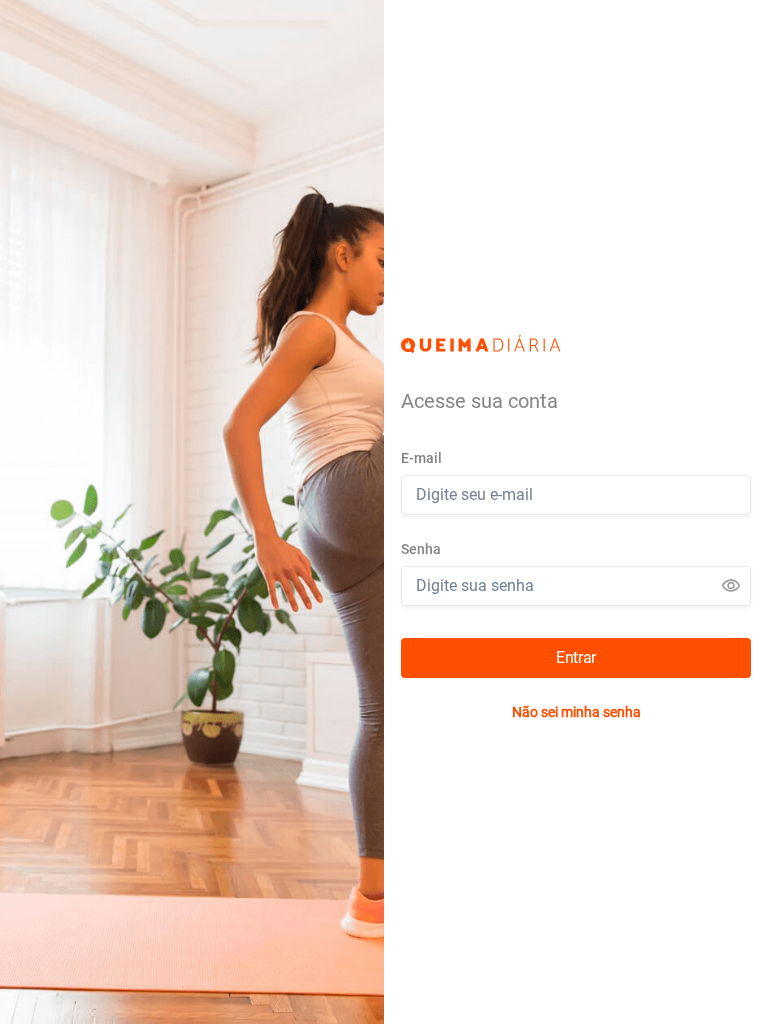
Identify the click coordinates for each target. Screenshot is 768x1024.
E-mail (421, 458)
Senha (421, 549)
